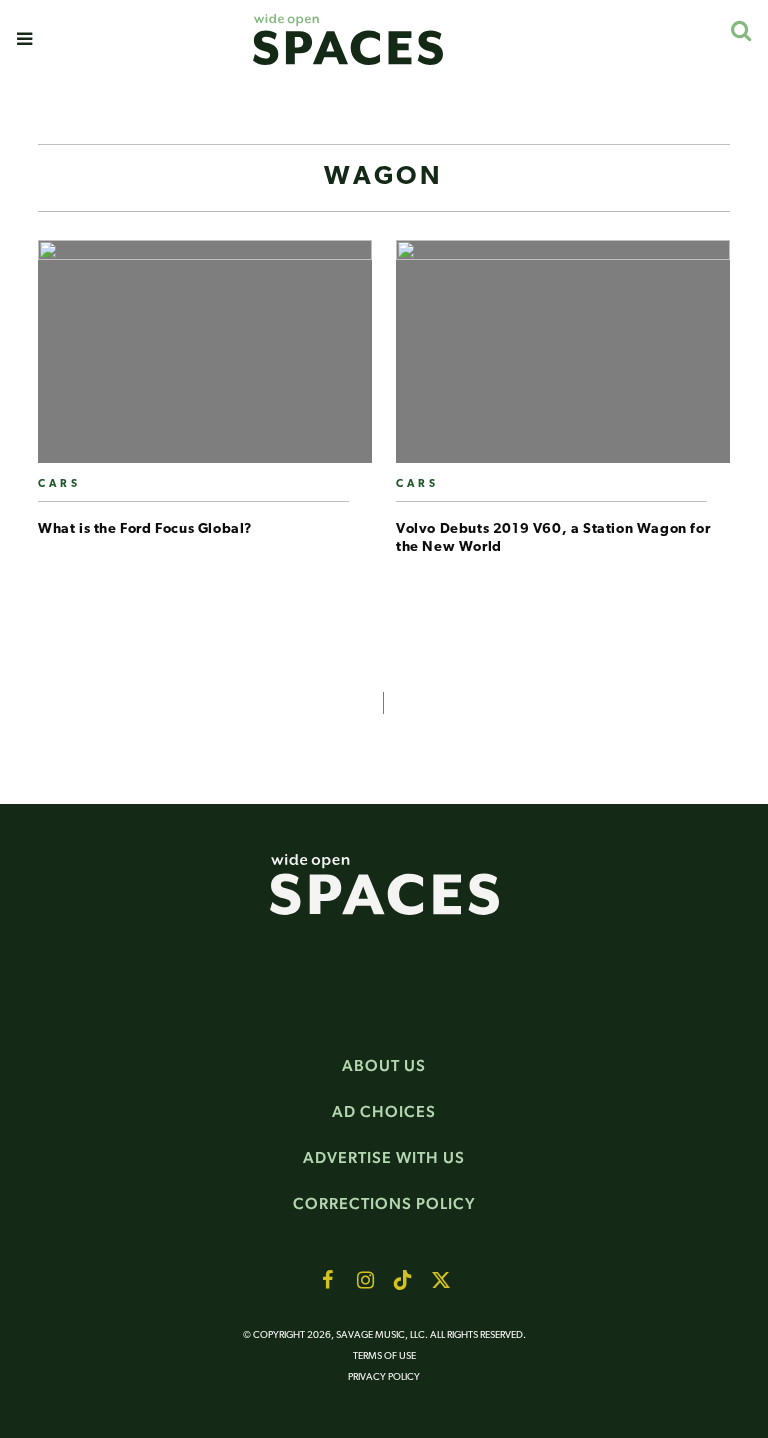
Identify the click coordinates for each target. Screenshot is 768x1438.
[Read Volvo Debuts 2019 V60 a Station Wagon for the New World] (563, 359)
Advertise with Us (384, 1157)
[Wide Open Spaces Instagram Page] (365, 1280)
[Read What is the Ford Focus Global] (205, 359)
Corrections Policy (384, 1203)
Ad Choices (384, 1111)
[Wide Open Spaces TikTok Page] (403, 1280)
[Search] (740, 30)
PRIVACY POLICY (384, 1377)
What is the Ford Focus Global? (145, 529)
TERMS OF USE (384, 1356)
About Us (384, 1065)
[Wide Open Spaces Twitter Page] (441, 1280)
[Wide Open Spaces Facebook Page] (327, 1280)
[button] (24, 39)
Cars (59, 484)
